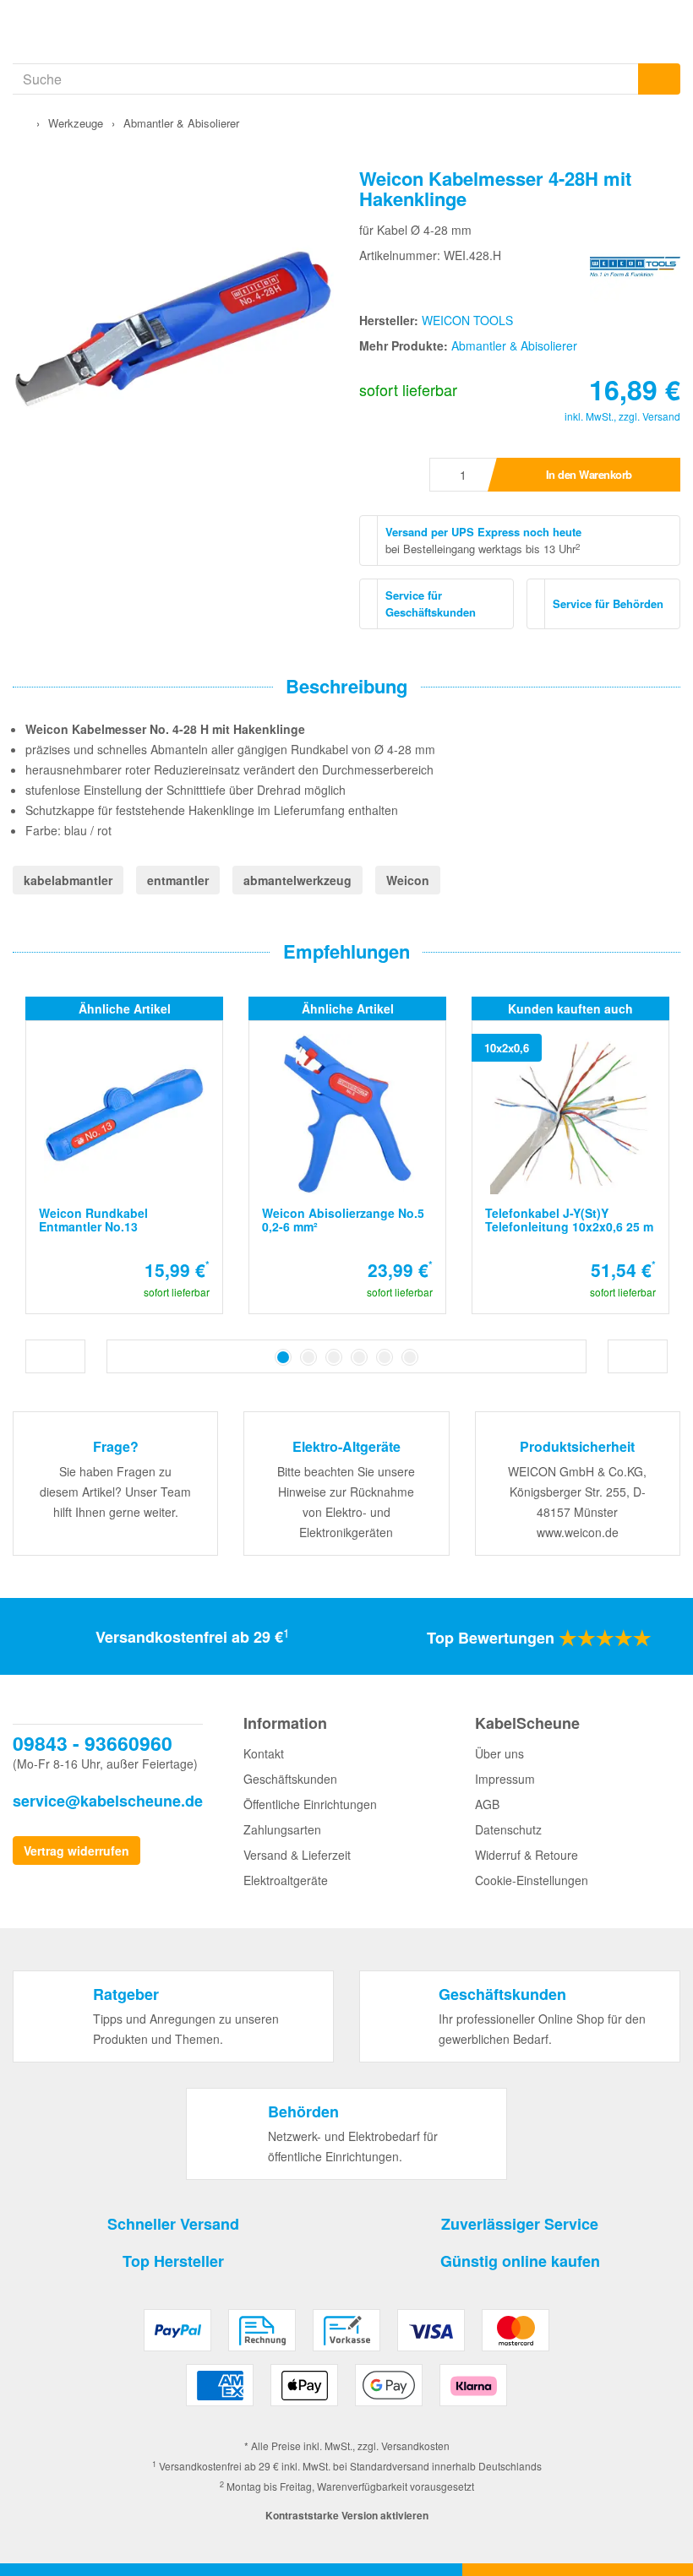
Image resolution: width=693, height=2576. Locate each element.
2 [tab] (308, 1357)
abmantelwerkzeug (297, 880)
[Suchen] (659, 79)
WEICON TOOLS (467, 320)
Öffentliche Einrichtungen (310, 1804)
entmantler (178, 880)
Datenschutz (508, 1829)
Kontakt (264, 1753)
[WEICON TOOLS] (635, 264)
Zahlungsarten (282, 1829)
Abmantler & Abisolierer (514, 345)
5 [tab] (385, 1357)
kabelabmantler (68, 880)
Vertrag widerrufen (76, 1850)
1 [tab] (283, 1357)
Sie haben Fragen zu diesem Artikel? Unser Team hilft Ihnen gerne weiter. (115, 1492)
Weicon (408, 880)
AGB (487, 1804)
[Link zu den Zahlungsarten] (347, 2364)
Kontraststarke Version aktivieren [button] (347, 2515)
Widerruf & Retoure (527, 1855)
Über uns (499, 1753)
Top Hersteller (173, 2261)
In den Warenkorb (589, 474)
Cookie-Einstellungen (532, 1880)
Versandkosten (415, 2446)
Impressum (505, 1779)
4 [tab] (359, 1357)
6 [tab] (410, 1357)
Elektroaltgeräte (286, 1880)
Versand (661, 416)
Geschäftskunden (290, 1779)
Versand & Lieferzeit (297, 1855)
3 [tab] (334, 1357)
